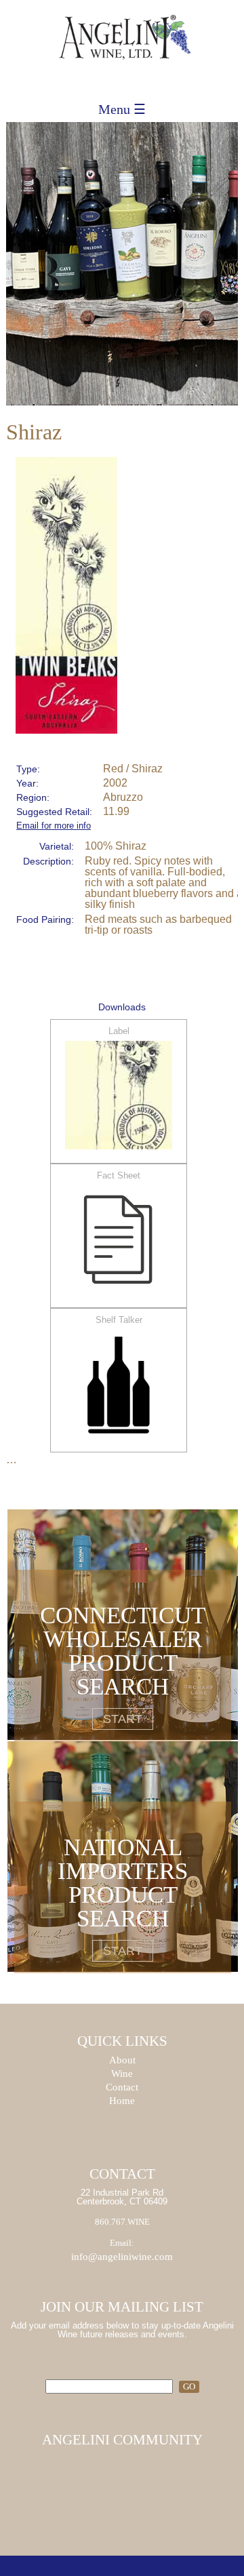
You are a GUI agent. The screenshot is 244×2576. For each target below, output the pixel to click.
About (122, 2060)
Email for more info (54, 826)
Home (122, 2101)
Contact (122, 2087)
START (123, 1719)
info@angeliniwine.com (122, 2257)
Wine (122, 2074)
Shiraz (34, 432)
